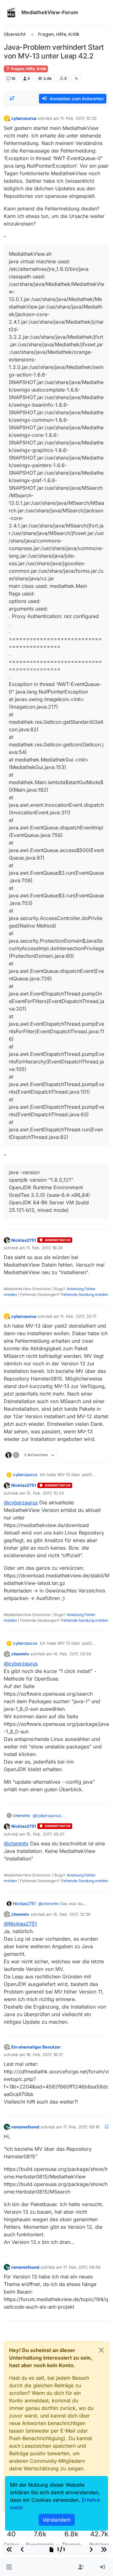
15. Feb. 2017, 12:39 (72, 1914)
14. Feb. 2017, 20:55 (72, 1654)
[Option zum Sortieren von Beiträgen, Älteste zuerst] (12, 98)
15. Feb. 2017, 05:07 (45, 1834)
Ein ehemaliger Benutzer (36, 2047)
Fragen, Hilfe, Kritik (28, 69)
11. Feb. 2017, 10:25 (78, 118)
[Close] (101, 2350)
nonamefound (25, 2127)
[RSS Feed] (76, 78)
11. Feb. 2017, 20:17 (78, 1316)
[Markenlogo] (11, 13)
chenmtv (20, 1654)
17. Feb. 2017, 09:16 (81, 2127)
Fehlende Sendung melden (85, 1294)
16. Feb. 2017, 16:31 (45, 2055)
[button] (9, 2567)
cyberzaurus (24, 118)
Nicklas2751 (24, 1240)
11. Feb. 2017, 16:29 (45, 1248)
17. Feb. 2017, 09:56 (82, 2267)
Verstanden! (57, 2520)
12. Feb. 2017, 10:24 (45, 1493)
